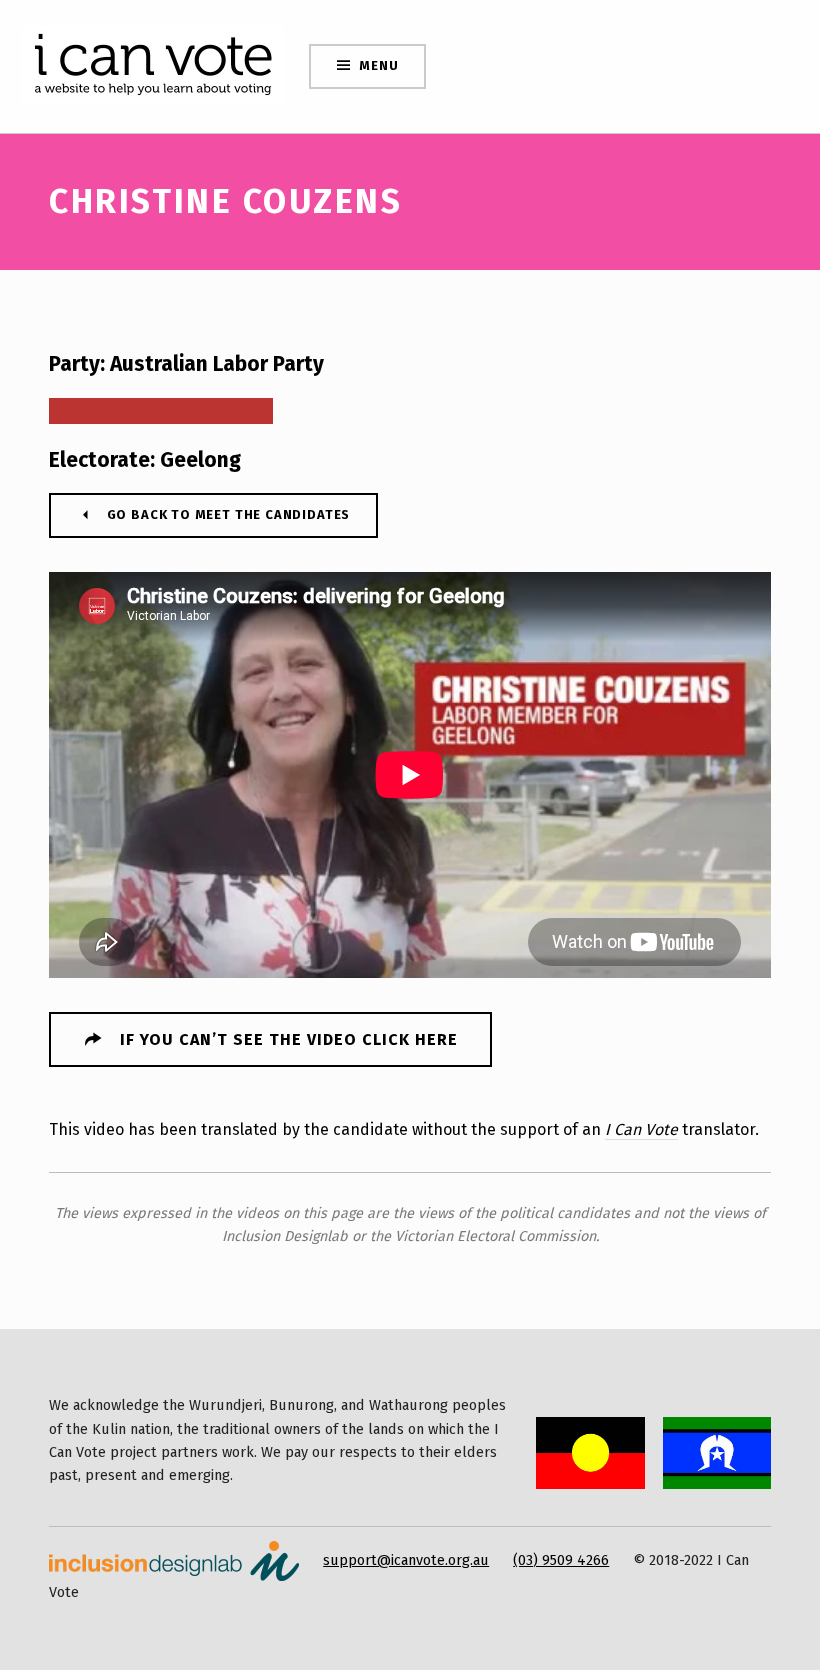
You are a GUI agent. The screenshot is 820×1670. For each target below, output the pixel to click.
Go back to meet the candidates (229, 514)
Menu (378, 65)
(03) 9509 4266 (561, 1560)
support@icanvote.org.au (406, 1560)
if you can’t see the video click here (289, 1039)
